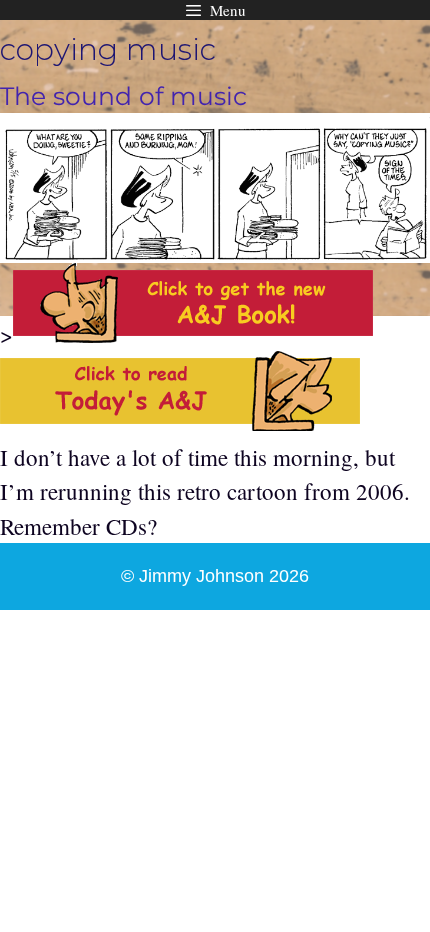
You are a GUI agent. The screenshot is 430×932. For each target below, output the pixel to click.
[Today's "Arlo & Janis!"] (180, 422)
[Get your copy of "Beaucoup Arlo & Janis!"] (193, 334)
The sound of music (123, 96)
